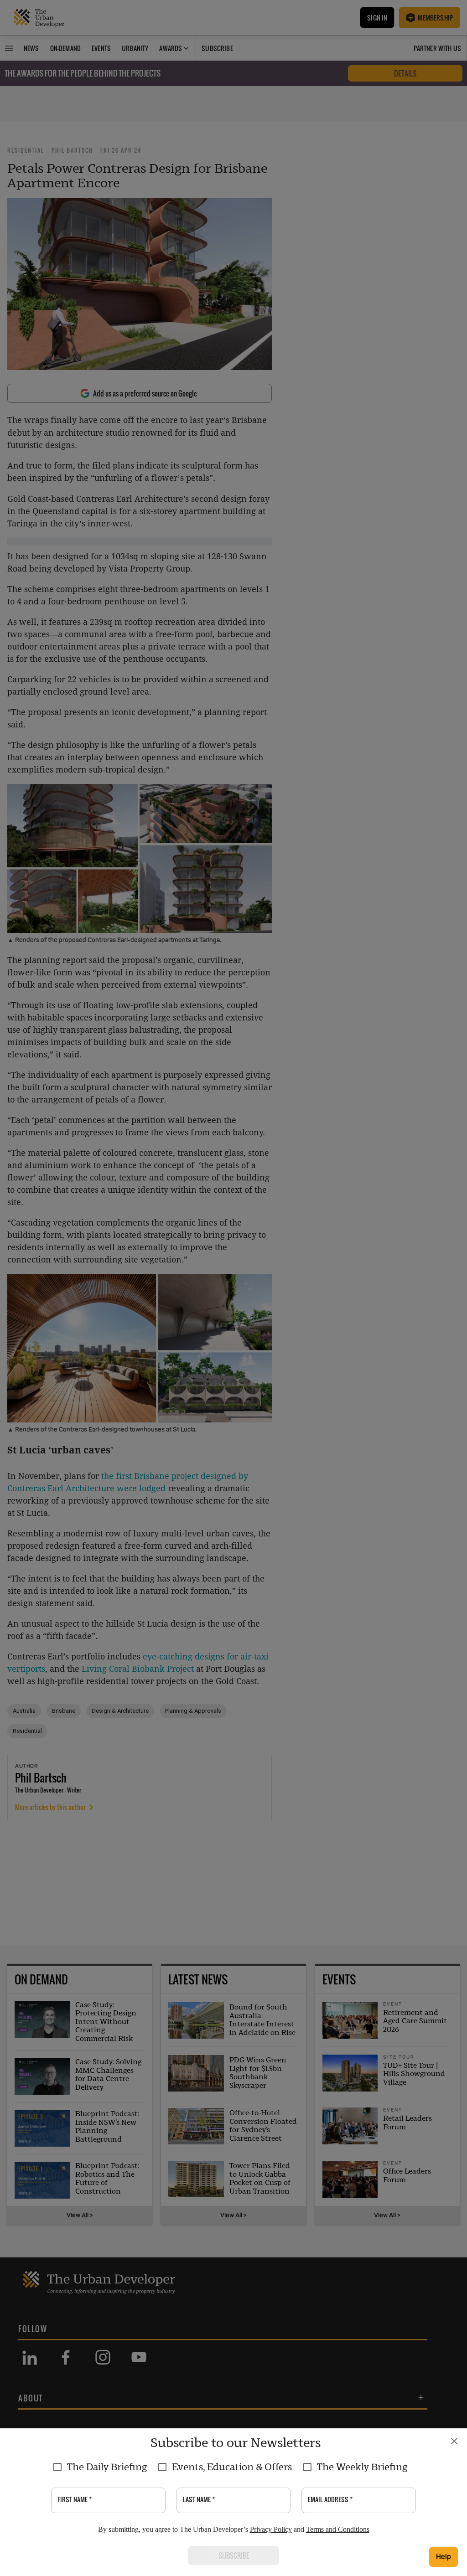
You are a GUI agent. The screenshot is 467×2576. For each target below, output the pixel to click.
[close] (454, 2441)
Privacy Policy (271, 2529)
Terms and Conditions (338, 2529)
